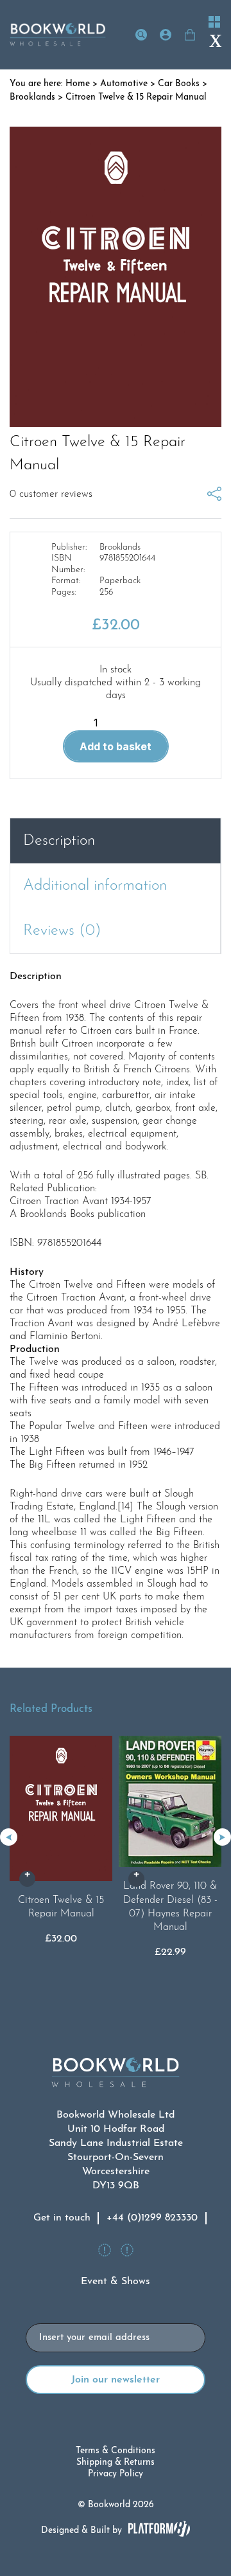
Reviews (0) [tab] (62, 931)
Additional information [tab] (95, 886)
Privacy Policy (116, 2474)
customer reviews (51, 494)
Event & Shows (116, 2282)
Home (78, 84)
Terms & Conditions (116, 2451)
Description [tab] (59, 841)
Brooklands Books (57, 1214)
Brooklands (32, 97)
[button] (222, 1837)
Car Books (179, 84)
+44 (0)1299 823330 (152, 2218)
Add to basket (116, 746)
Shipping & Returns (116, 2463)
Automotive (124, 84)
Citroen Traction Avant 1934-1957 (81, 1202)
